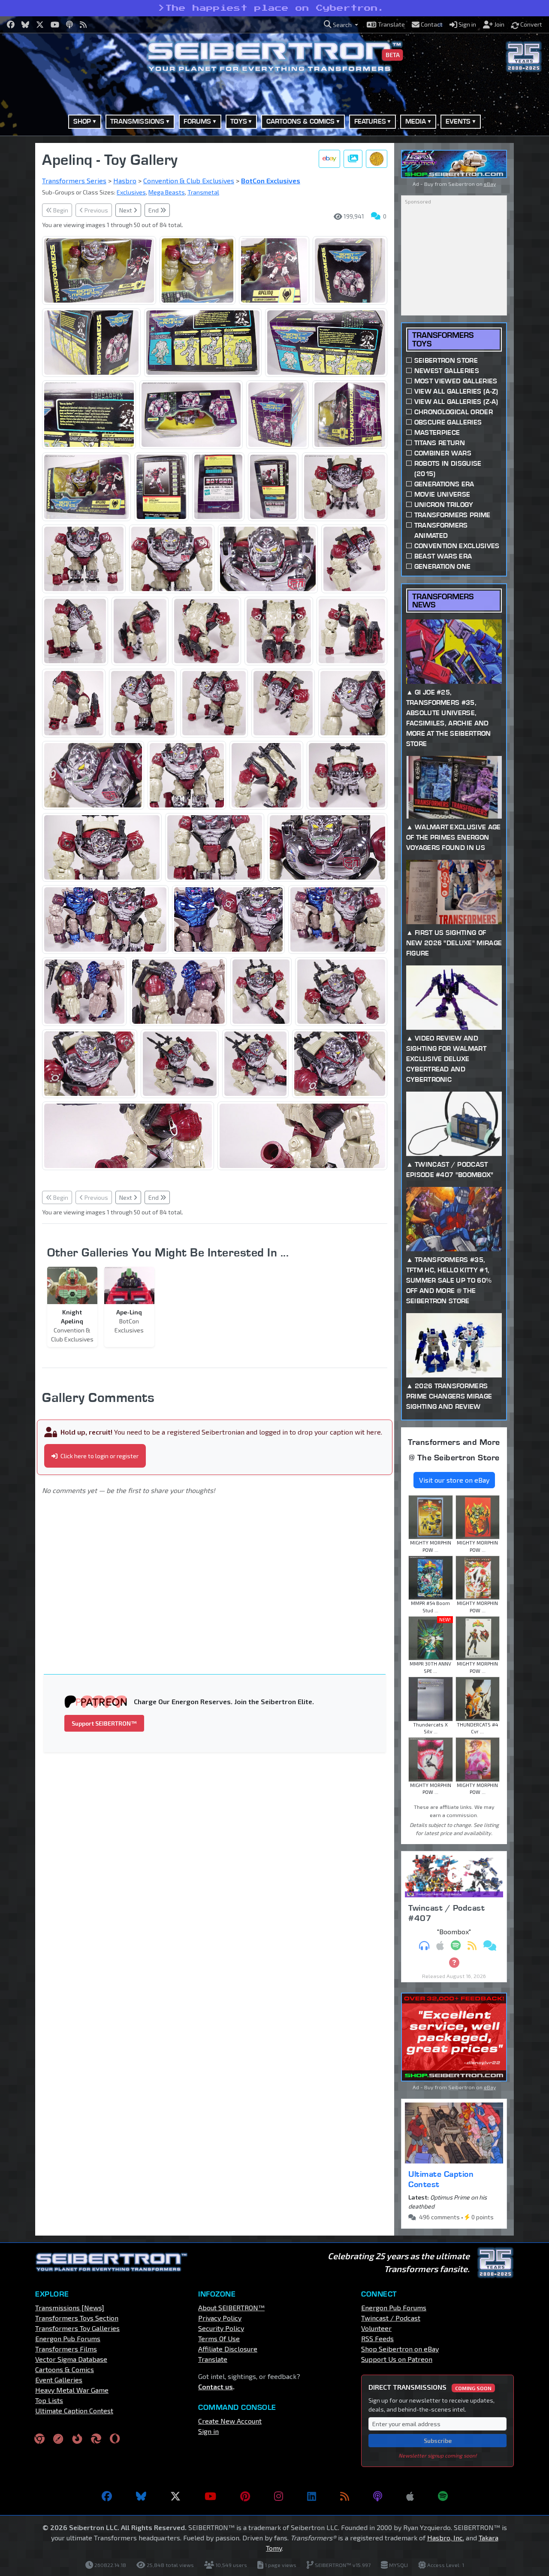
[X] (175, 2496)
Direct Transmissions (430, 2387)
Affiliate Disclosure (228, 2349)
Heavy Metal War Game (72, 2390)
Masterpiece (437, 432)
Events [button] (458, 121)
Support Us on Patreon (397, 2359)
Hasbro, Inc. (446, 2538)
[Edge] (96, 2438)
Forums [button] (197, 121)
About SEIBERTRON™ (231, 2307)
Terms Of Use (219, 2338)
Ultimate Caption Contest (441, 2179)
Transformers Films (66, 2349)
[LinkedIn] (312, 2496)
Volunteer (376, 2328)
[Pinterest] (245, 2496)
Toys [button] (239, 121)
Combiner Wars (443, 453)
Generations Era (444, 484)
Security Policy (221, 2328)
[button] (341, 25)
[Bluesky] (141, 2496)
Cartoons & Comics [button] (301, 121)
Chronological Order (454, 412)
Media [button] (416, 121)
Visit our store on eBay (454, 1480)
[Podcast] (378, 2496)
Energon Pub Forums (68, 2338)
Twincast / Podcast (391, 2318)
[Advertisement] (220, 1573)
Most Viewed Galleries (456, 381)
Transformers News (443, 601)
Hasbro (125, 181)
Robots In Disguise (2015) (448, 469)
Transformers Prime (452, 515)
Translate (213, 2359)
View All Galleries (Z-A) (456, 402)
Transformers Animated (441, 530)
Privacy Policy (220, 2318)
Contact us (216, 2386)
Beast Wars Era (443, 556)
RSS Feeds (377, 2338)
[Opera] (115, 2438)
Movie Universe (442, 494)
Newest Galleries (447, 371)
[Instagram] (279, 2496)
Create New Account (230, 2421)
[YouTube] (210, 2496)
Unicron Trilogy (444, 505)
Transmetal (203, 192)
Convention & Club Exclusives (189, 181)
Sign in (208, 2431)
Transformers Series (74, 181)
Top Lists (49, 2400)
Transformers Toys (443, 339)
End (154, 210)
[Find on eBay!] (329, 159)
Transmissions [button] (137, 121)
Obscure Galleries (448, 422)
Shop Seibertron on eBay (400, 2349)
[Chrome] (39, 2438)
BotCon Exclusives (271, 181)
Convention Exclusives (457, 546)
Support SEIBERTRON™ (104, 1723)
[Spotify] (443, 2496)
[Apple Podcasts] (410, 2496)
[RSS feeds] (345, 2496)
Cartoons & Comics (65, 2369)
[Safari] (58, 2438)
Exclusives (131, 192)
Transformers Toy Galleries (77, 2328)
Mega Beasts (167, 192)
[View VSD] (377, 159)
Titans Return (440, 443)
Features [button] (370, 121)
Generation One (442, 566)
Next (126, 210)
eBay (490, 184)
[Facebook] (107, 2496)
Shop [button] (82, 121)
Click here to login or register (99, 1456)
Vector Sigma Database (71, 2359)
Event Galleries (59, 2380)
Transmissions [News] (70, 2307)
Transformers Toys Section (77, 2318)
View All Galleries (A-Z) (456, 391)
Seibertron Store (446, 360)
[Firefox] (77, 2438)
